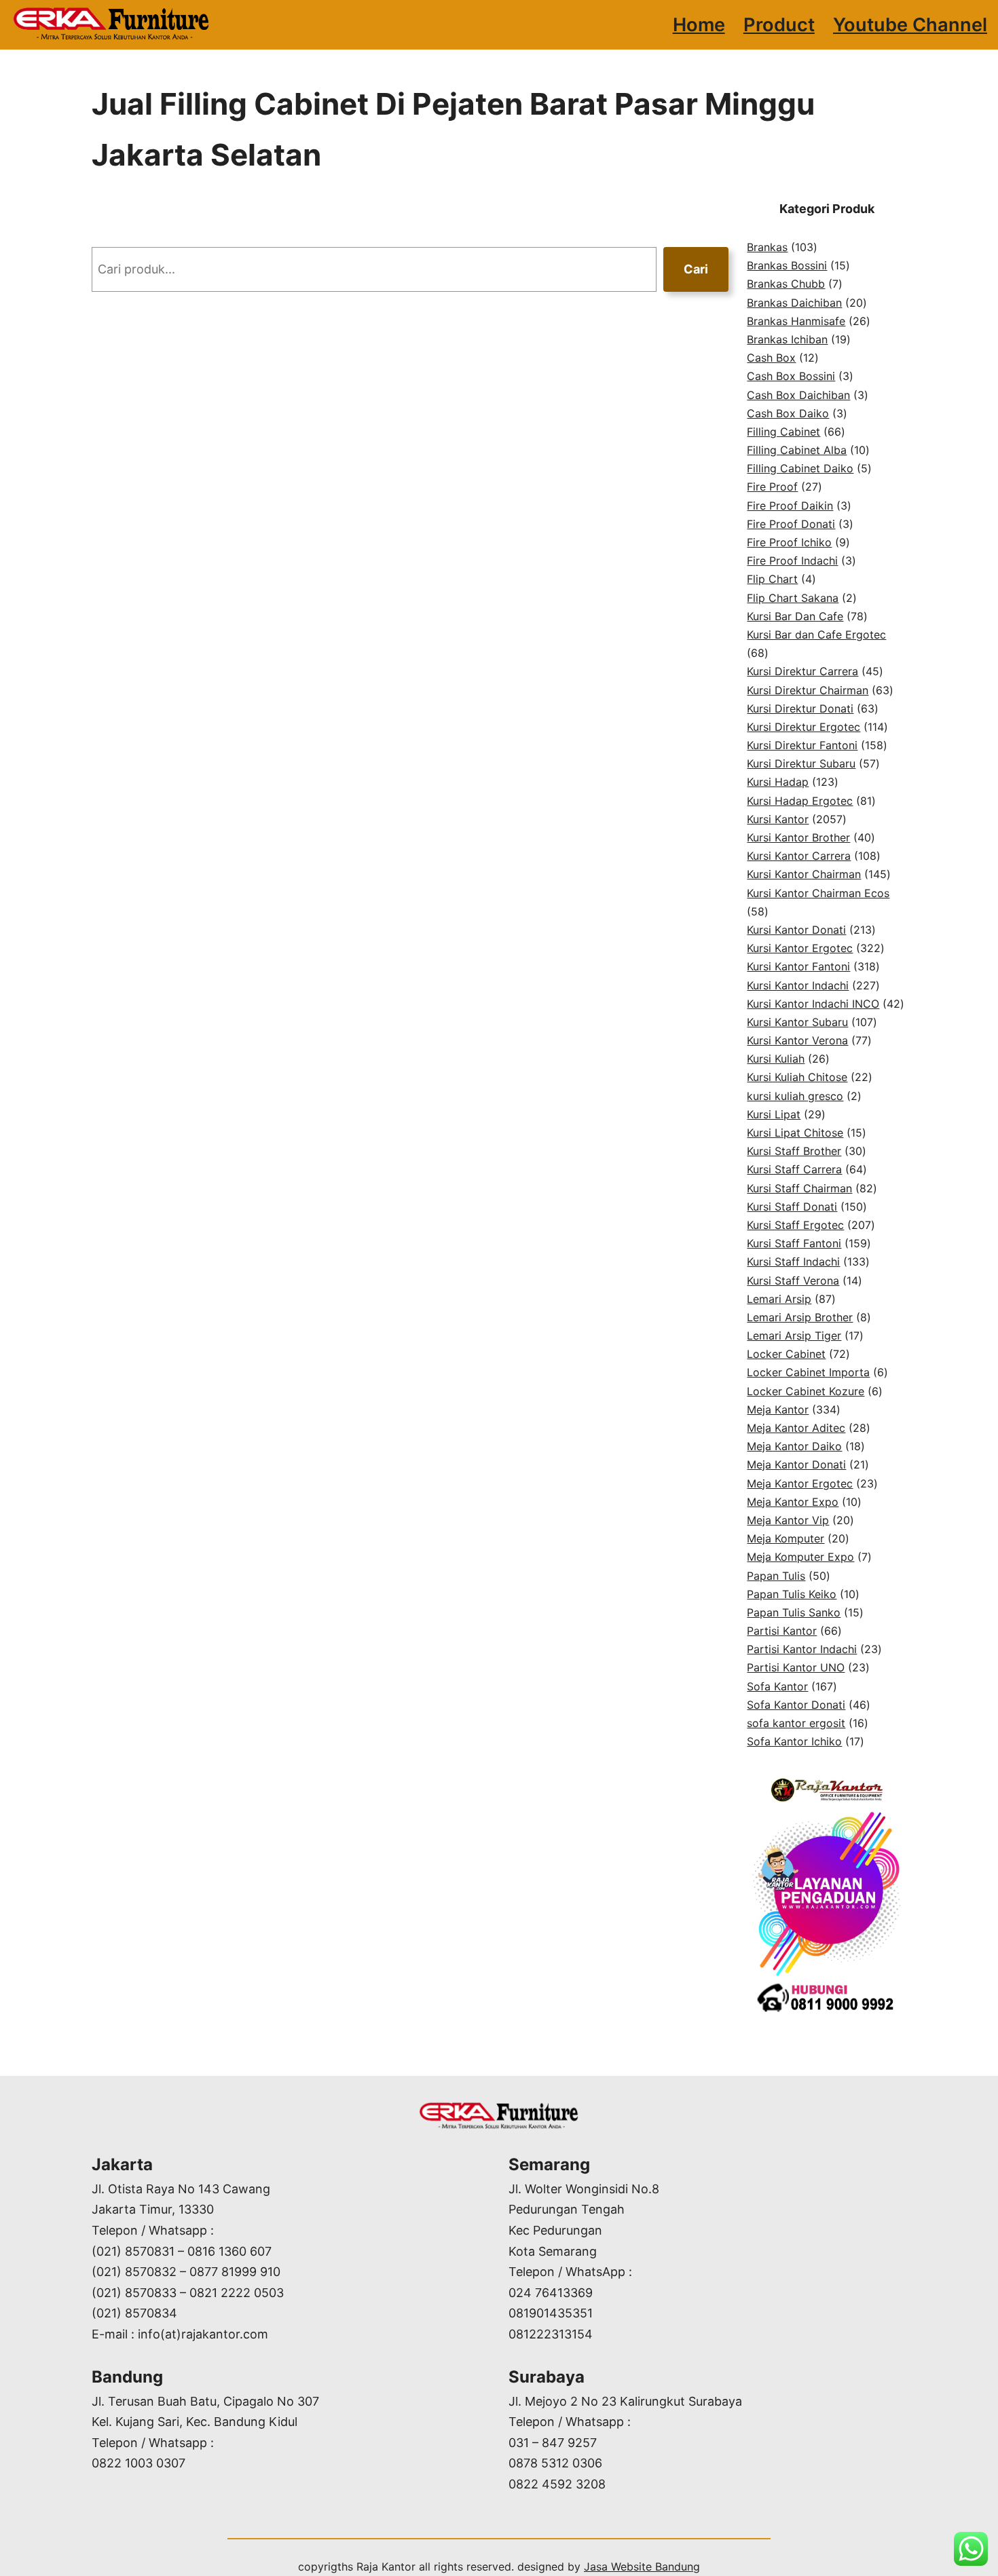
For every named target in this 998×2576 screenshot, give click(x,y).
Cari (696, 269)
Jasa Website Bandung (642, 2566)
